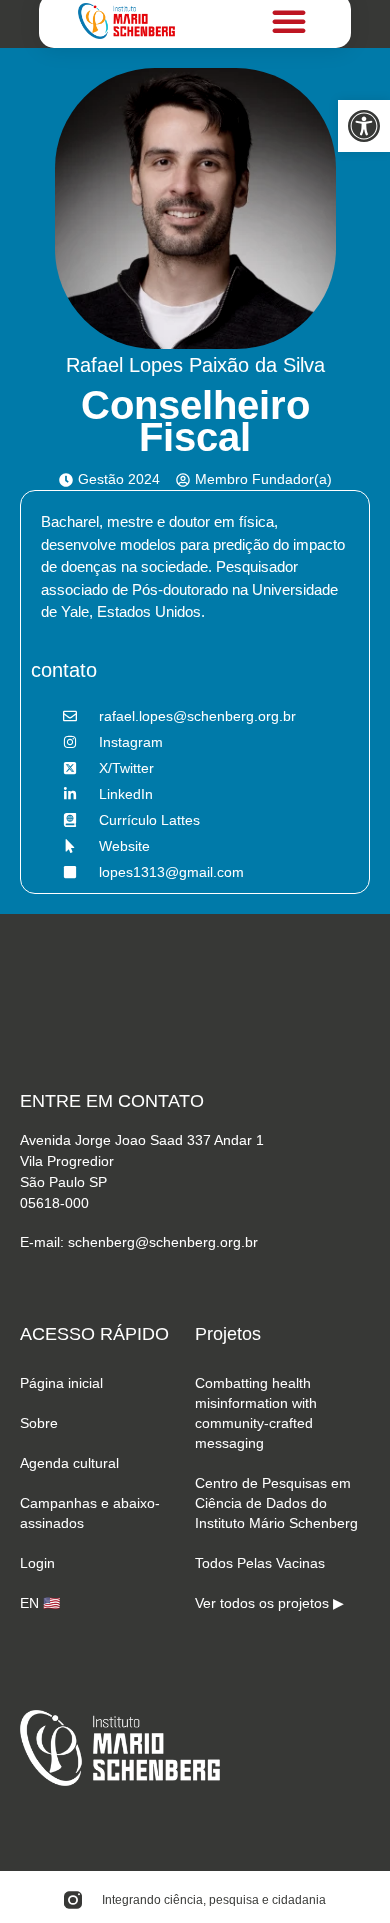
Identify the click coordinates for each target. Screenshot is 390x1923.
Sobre (39, 1423)
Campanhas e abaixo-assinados (90, 1513)
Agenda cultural (69, 1463)
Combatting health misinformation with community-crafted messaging (256, 1413)
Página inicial (61, 1383)
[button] (364, 126)
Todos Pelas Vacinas (260, 1563)
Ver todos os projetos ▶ (269, 1603)
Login (37, 1563)
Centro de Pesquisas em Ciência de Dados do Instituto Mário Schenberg (276, 1503)
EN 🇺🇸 (40, 1603)
